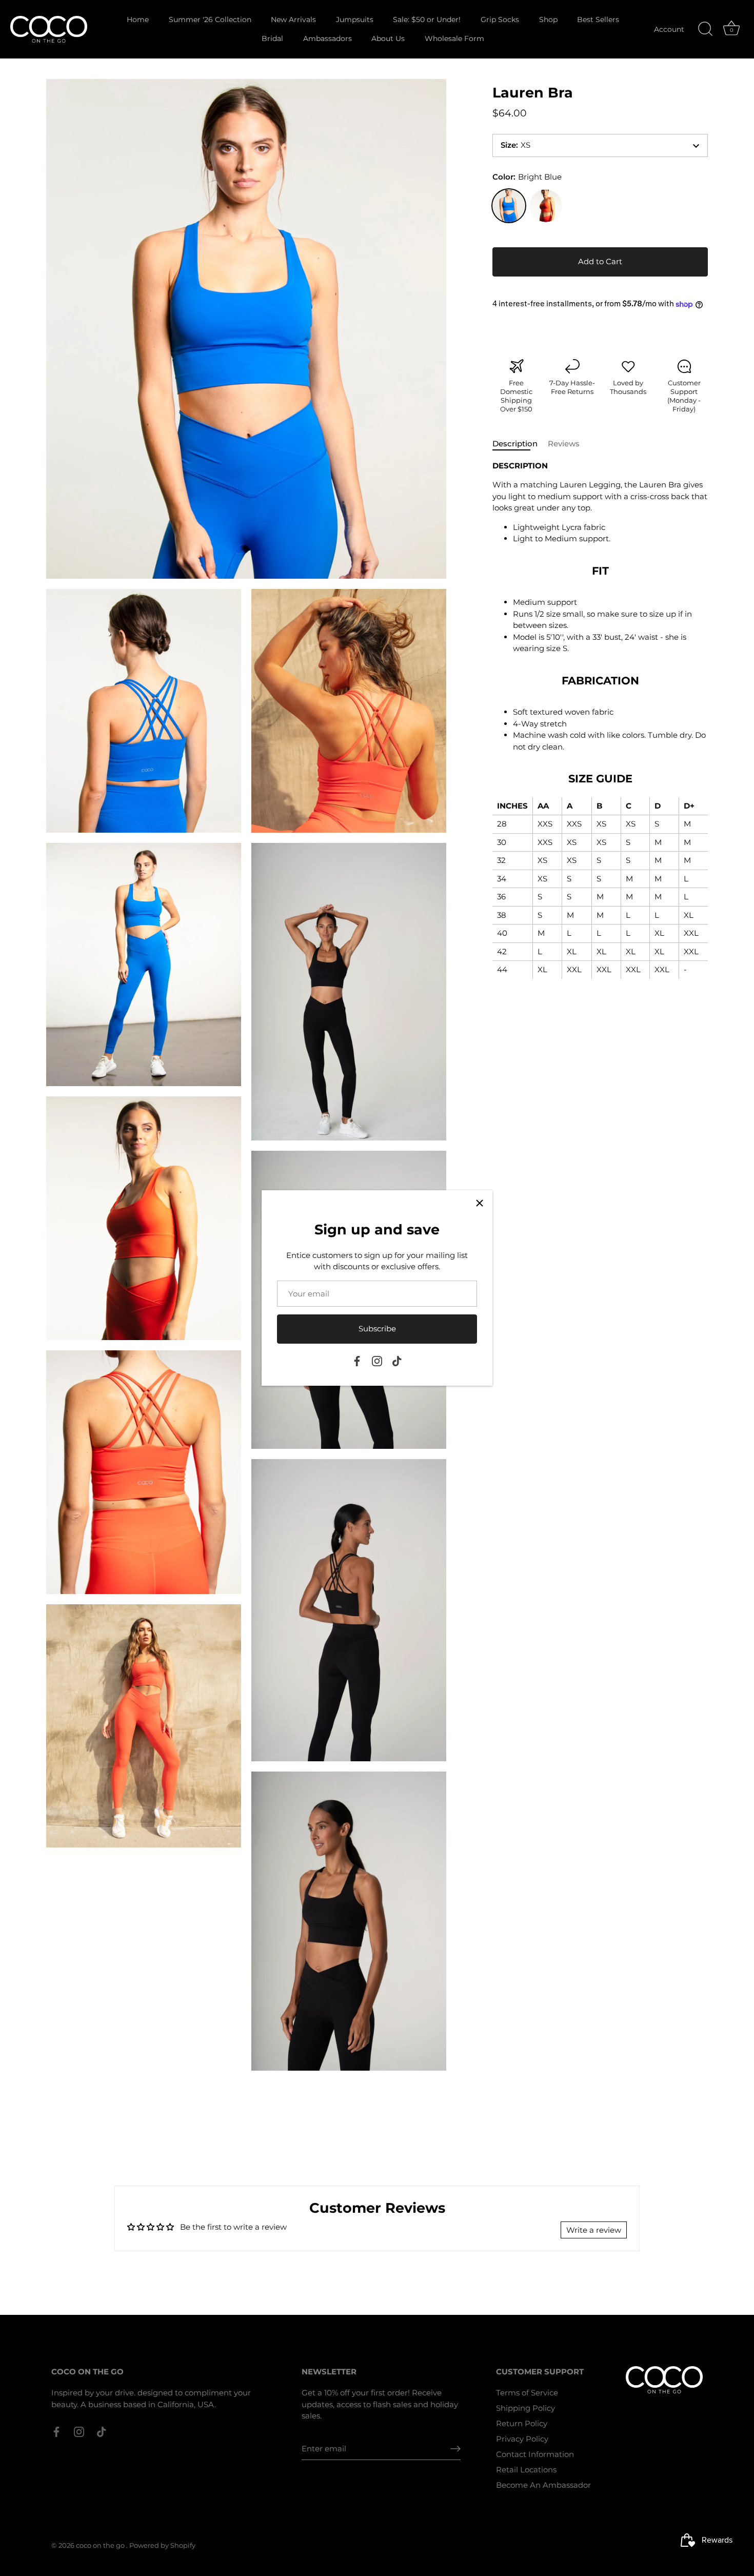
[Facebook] (357, 1360)
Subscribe (377, 1329)
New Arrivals (293, 19)
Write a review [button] (594, 2230)
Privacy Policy (522, 2439)
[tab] (520, 445)
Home (138, 19)
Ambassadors (328, 38)
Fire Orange (546, 206)
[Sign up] (455, 2449)
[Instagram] (377, 1360)
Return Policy (522, 2423)
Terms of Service (527, 2393)
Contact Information (535, 2454)
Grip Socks (500, 19)
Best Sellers (598, 19)
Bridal (272, 38)
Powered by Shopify (162, 2545)
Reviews (564, 444)
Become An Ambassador (543, 2485)
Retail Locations (526, 2470)
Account (669, 29)
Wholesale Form (454, 38)
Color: (527, 177)
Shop (548, 19)
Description (515, 444)
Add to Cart (600, 262)
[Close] (480, 1203)
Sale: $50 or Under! (427, 19)
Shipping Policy (525, 2408)
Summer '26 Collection (210, 19)
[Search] (705, 29)
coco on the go (101, 2545)
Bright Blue (509, 206)
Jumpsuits (355, 19)
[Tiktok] (397, 1360)
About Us (388, 38)
